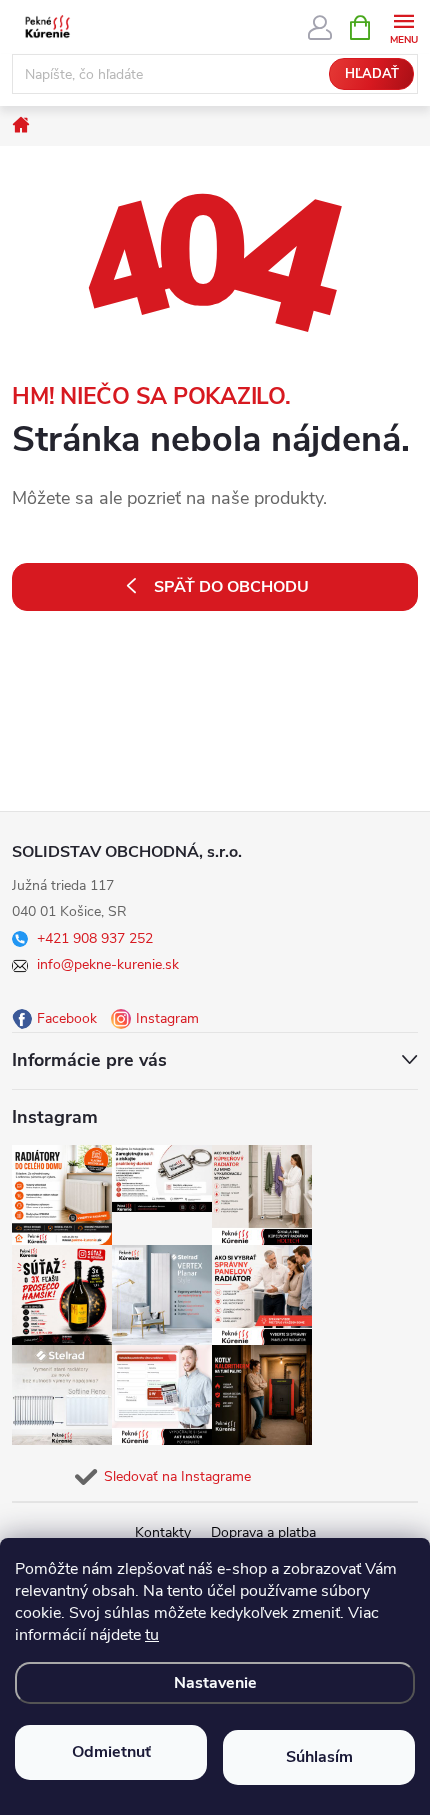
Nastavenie (215, 1683)
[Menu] (403, 26)
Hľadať (372, 74)
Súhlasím (319, 1757)
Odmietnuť (111, 1752)
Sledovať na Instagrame (177, 1476)
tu (152, 1635)
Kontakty (163, 1532)
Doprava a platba (263, 1532)
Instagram (167, 1018)
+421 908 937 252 (95, 938)
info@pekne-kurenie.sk (108, 964)
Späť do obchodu (231, 587)
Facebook (67, 1018)
